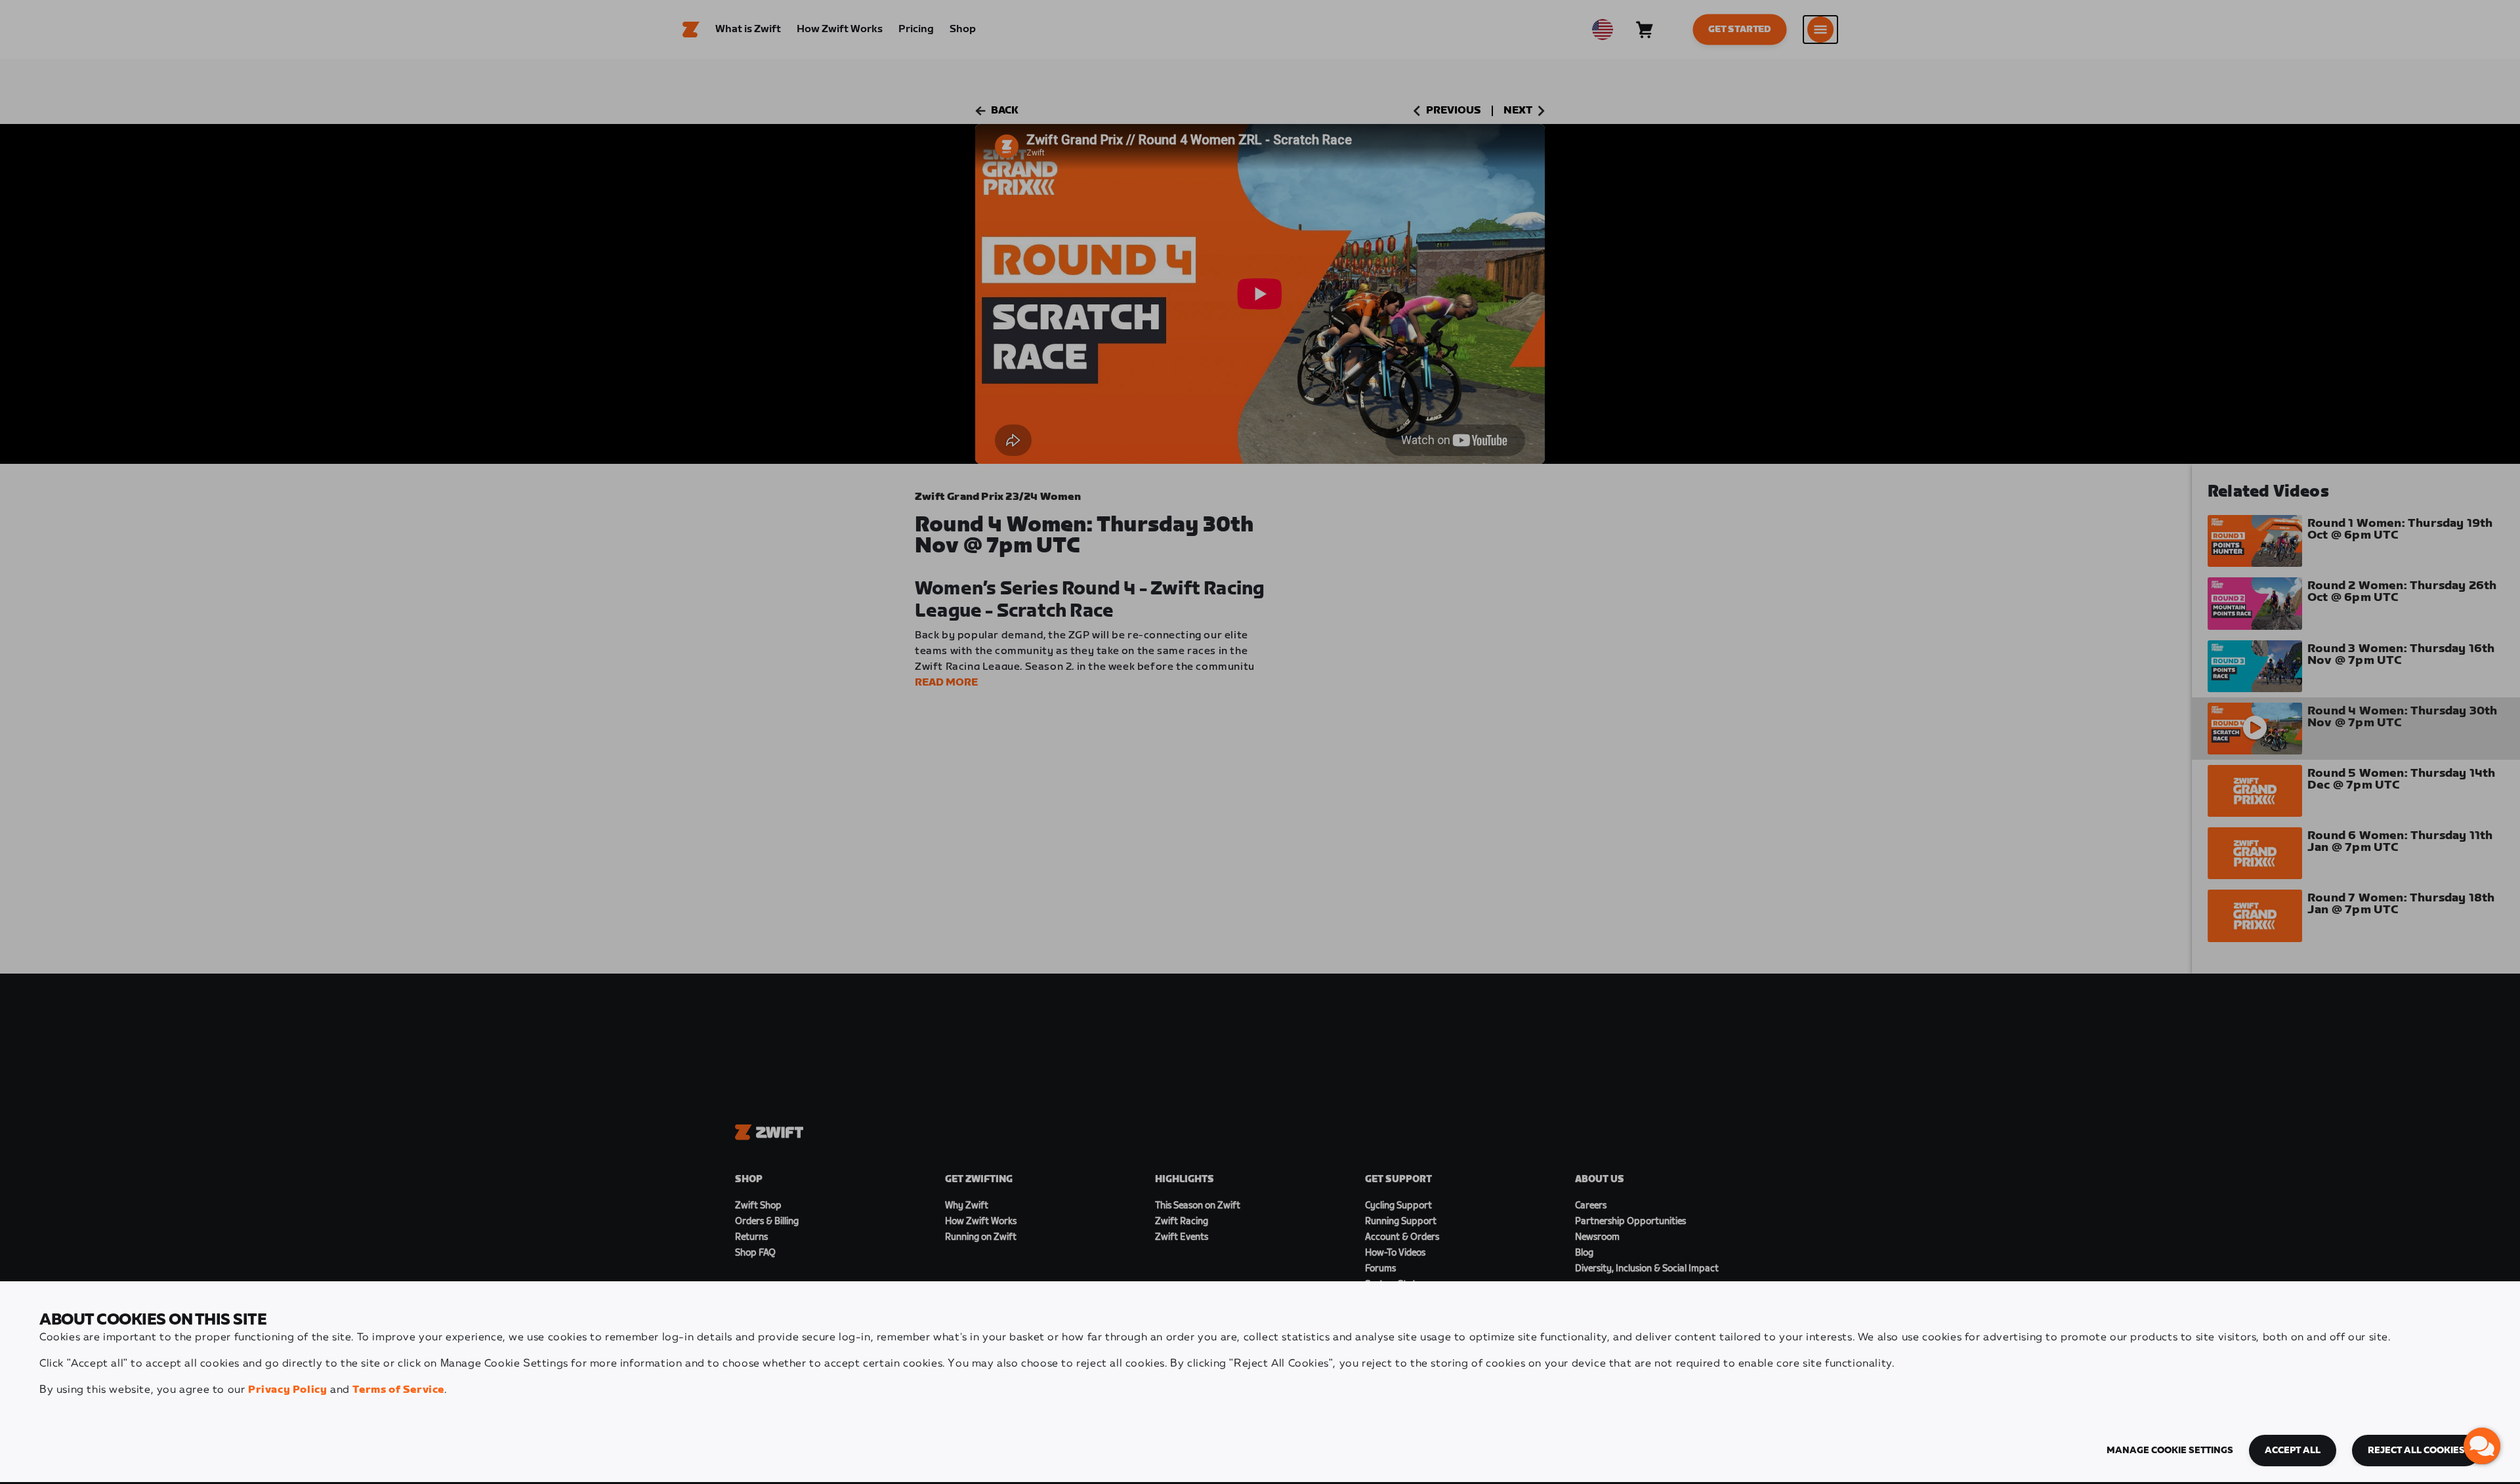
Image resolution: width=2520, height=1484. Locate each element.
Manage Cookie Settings (2170, 1451)
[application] (2482, 1446)
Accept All (2293, 1451)
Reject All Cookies (2416, 1451)
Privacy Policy (287, 1390)
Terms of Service (398, 1390)
